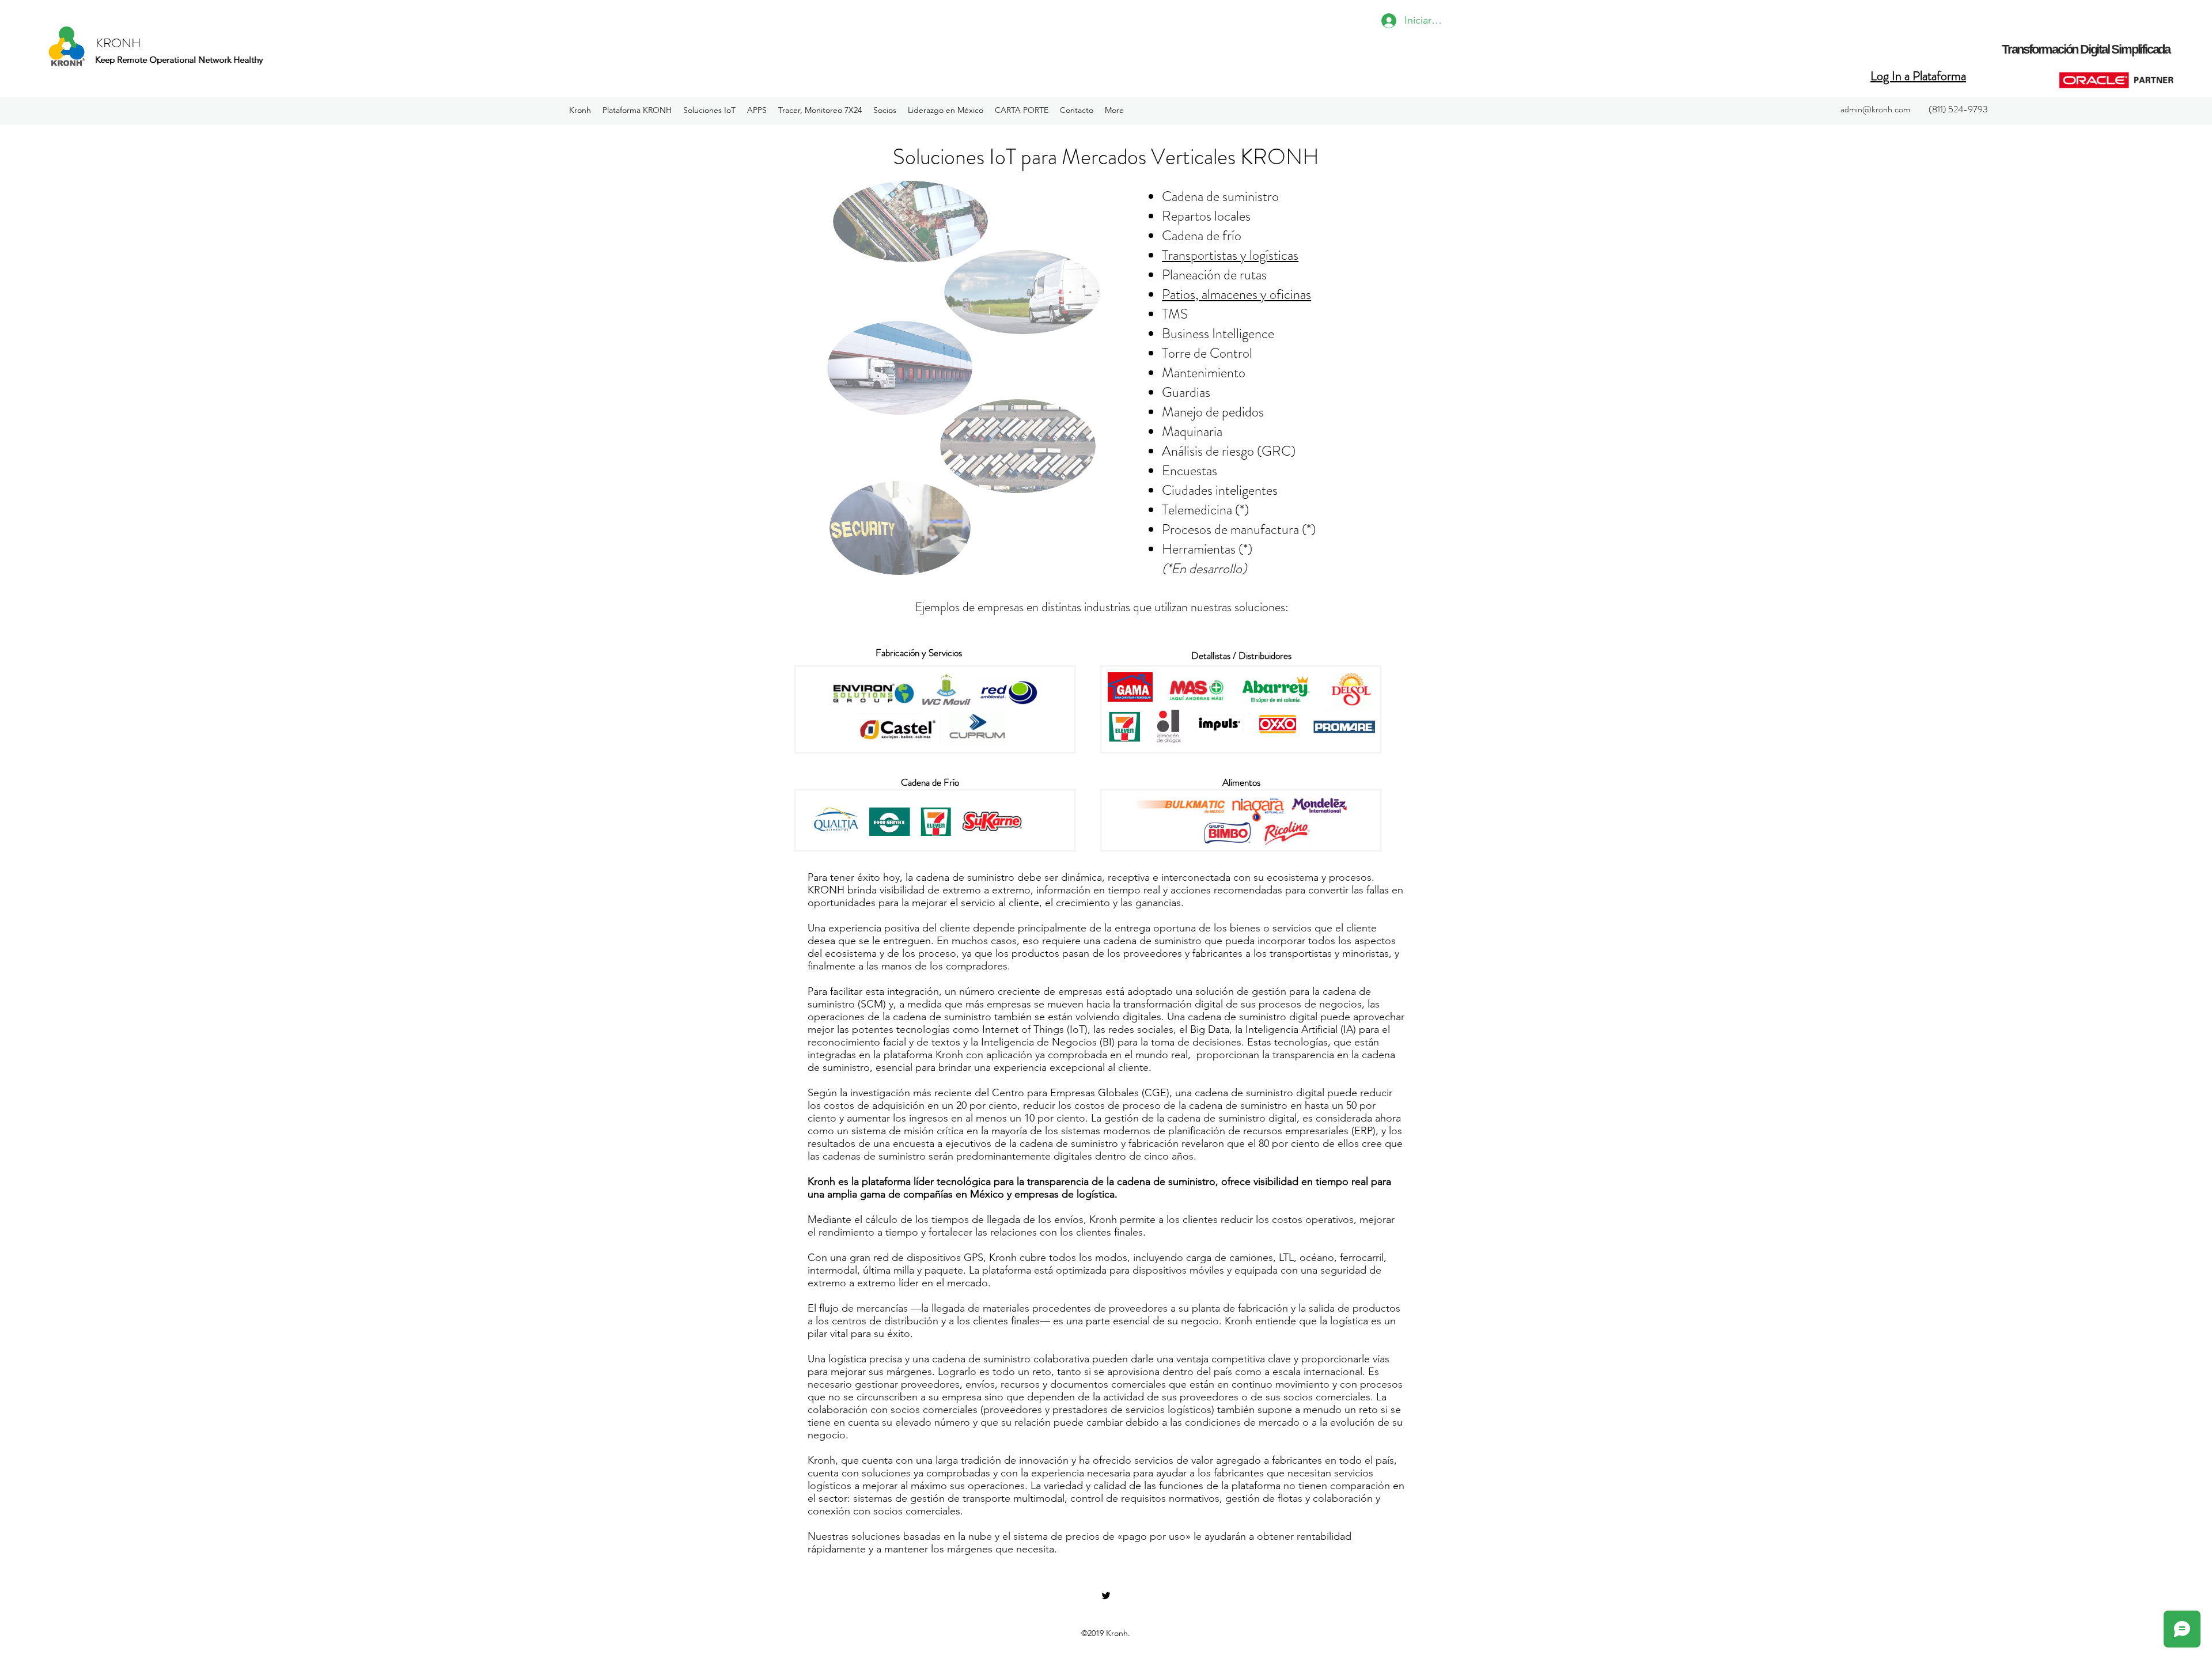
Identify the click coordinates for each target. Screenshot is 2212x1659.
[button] (637, 110)
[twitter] (1106, 1596)
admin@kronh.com (1875, 109)
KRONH (118, 43)
